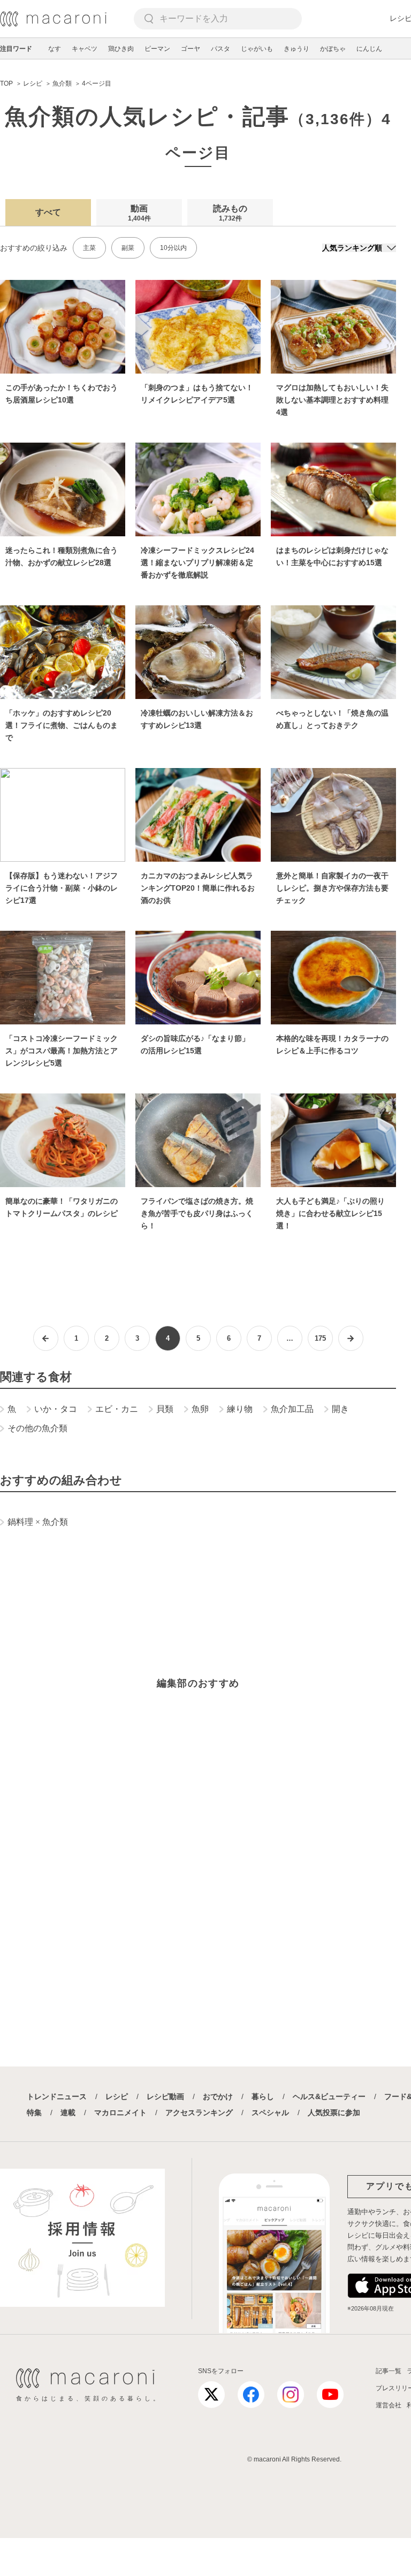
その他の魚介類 (37, 1428)
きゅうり (296, 49)
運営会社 (389, 2405)
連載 (68, 2113)
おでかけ (218, 2096)
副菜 (128, 248)
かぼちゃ (333, 49)
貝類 (165, 1409)
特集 (34, 2113)
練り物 (240, 1409)
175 (320, 1338)
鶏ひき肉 (121, 49)
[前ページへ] (46, 1338)
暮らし (263, 2096)
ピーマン (157, 49)
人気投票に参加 (334, 2113)
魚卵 (200, 1409)
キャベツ (85, 49)
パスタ (220, 49)
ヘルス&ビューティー (329, 2096)
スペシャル (270, 2113)
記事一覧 (389, 2371)
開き (340, 1409)
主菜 (89, 248)
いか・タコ (56, 1409)
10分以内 (173, 248)
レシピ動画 (165, 2096)
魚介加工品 (292, 1409)
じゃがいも (257, 49)
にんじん (369, 49)
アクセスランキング (199, 2113)
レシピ (117, 2096)
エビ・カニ (117, 1409)
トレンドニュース (57, 2096)
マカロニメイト (120, 2113)
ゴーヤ (191, 49)
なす (55, 49)
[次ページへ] (351, 1338)
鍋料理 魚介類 (38, 1522)
